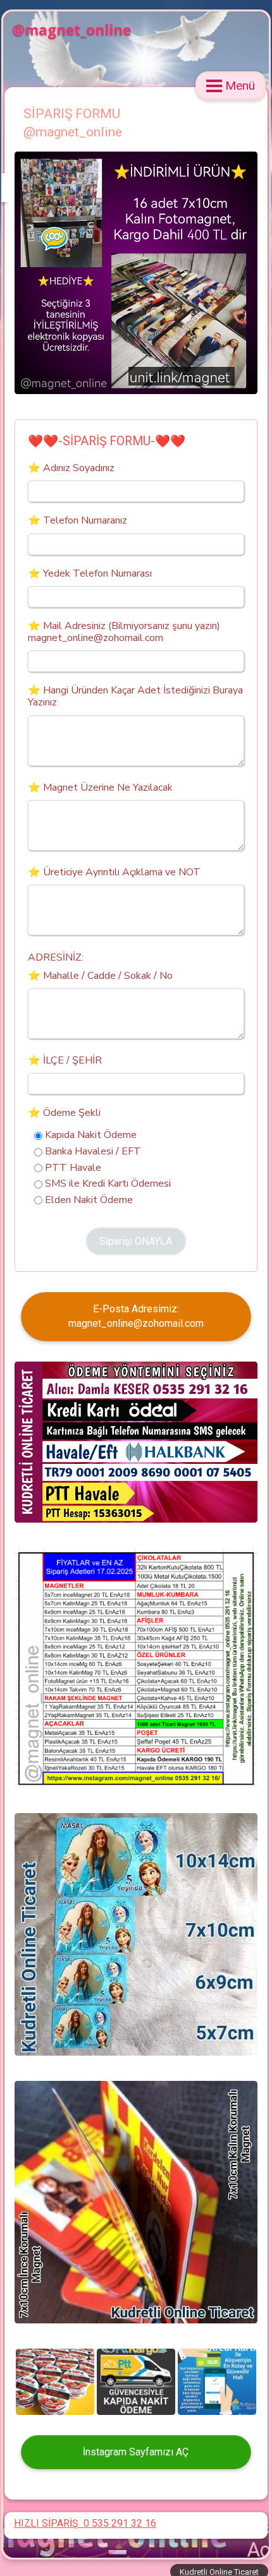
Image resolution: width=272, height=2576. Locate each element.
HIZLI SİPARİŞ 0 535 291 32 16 (85, 2523)
